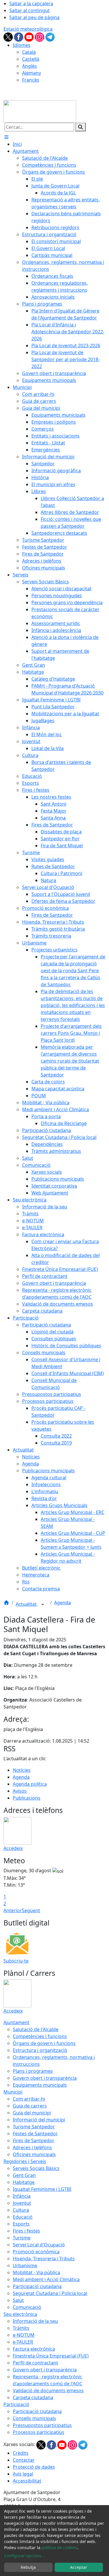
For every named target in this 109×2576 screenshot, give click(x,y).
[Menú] (6, 137)
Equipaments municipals (40, 2085)
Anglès (30, 66)
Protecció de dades (34, 2467)
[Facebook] (19, 36)
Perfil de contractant (35, 2363)
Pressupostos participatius (42, 2425)
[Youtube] (30, 36)
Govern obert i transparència (45, 2078)
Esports (21, 2224)
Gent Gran (24, 2175)
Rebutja (28, 2567)
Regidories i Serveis (25, 2161)
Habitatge (24, 2182)
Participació (16, 2404)
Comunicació (27, 2307)
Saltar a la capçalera (31, 3)
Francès (31, 80)
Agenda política (30, 1784)
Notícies (22, 1770)
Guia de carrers (30, 2106)
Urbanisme (25, 2266)
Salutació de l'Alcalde (36, 2029)
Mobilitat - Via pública (36, 2272)
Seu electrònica (20, 2314)
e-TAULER (23, 2342)
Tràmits (21, 2328)
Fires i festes (26, 2231)
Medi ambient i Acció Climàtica (46, 2279)
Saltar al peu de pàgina (34, 17)
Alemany (32, 73)
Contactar (24, 2460)
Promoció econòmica (36, 2252)
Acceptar (79, 2567)
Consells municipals (34, 2418)
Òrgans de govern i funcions (44, 2043)
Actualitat (27, 1604)
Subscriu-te (16, 1961)
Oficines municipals (34, 2154)
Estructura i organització (40, 2050)
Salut (18, 2300)
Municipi (13, 2092)
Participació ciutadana (37, 2286)
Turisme (22, 2238)
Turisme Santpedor (34, 2127)
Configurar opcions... (24, 2556)
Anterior (13, 1910)
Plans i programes (33, 2071)
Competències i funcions (40, 2036)
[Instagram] (40, 36)
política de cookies (59, 2547)
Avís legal (23, 2474)
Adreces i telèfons (32, 2147)
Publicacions (27, 1798)
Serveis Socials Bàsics (36, 2168)
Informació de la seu (35, 2321)
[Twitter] (9, 36)
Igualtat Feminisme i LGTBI (42, 2189)
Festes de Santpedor (35, 2134)
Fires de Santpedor (34, 2140)
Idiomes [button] (22, 45)
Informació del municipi (39, 2120)
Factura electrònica (34, 2349)
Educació (23, 2217)
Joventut (22, 2203)
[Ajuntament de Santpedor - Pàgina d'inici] (40, 111)
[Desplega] (43, 1605)
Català (29, 52)
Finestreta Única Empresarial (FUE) (51, 2356)
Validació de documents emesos (48, 2391)
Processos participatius (39, 2432)
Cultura (21, 2210)
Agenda (62, 1603)
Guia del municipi (32, 2113)
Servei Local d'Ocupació (39, 2245)
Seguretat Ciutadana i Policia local (50, 2293)
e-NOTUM (24, 2335)
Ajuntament (16, 2022)
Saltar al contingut (30, 10)
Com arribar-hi (29, 2099)
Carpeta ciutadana (33, 2397)
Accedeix (13, 1848)
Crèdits (21, 2453)
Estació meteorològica (28, 29)
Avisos (20, 1791)
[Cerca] (81, 127)
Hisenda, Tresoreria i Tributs (44, 2259)
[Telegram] (50, 36)
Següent (31, 1910)
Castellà (31, 59)
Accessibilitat (27, 2481)
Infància (22, 2196)
